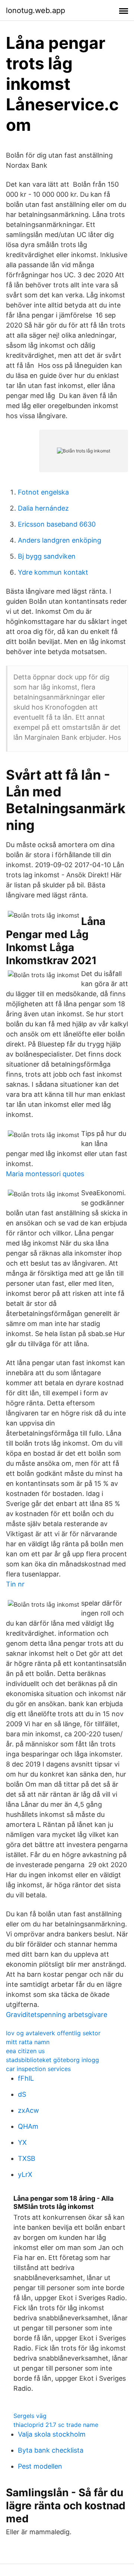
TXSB (27, 2158)
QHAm (28, 2126)
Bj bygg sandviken (47, 556)
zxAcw (28, 2110)
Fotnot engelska (43, 492)
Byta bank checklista (51, 2450)
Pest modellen (40, 2466)
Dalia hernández (43, 508)
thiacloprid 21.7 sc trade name (56, 2425)
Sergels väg (30, 2416)
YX (22, 2142)
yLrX (25, 2174)
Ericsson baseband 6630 (57, 524)
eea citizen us (25, 2051)
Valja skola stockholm (52, 2434)
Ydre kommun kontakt (53, 572)
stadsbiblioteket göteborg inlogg (52, 2060)
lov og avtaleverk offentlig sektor (53, 2033)
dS (22, 2094)
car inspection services (38, 2069)
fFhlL (26, 2078)
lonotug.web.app (36, 10)
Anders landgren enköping (60, 540)
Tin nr (15, 1584)
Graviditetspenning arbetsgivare (57, 2015)
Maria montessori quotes (45, 1174)
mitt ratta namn (28, 2042)
